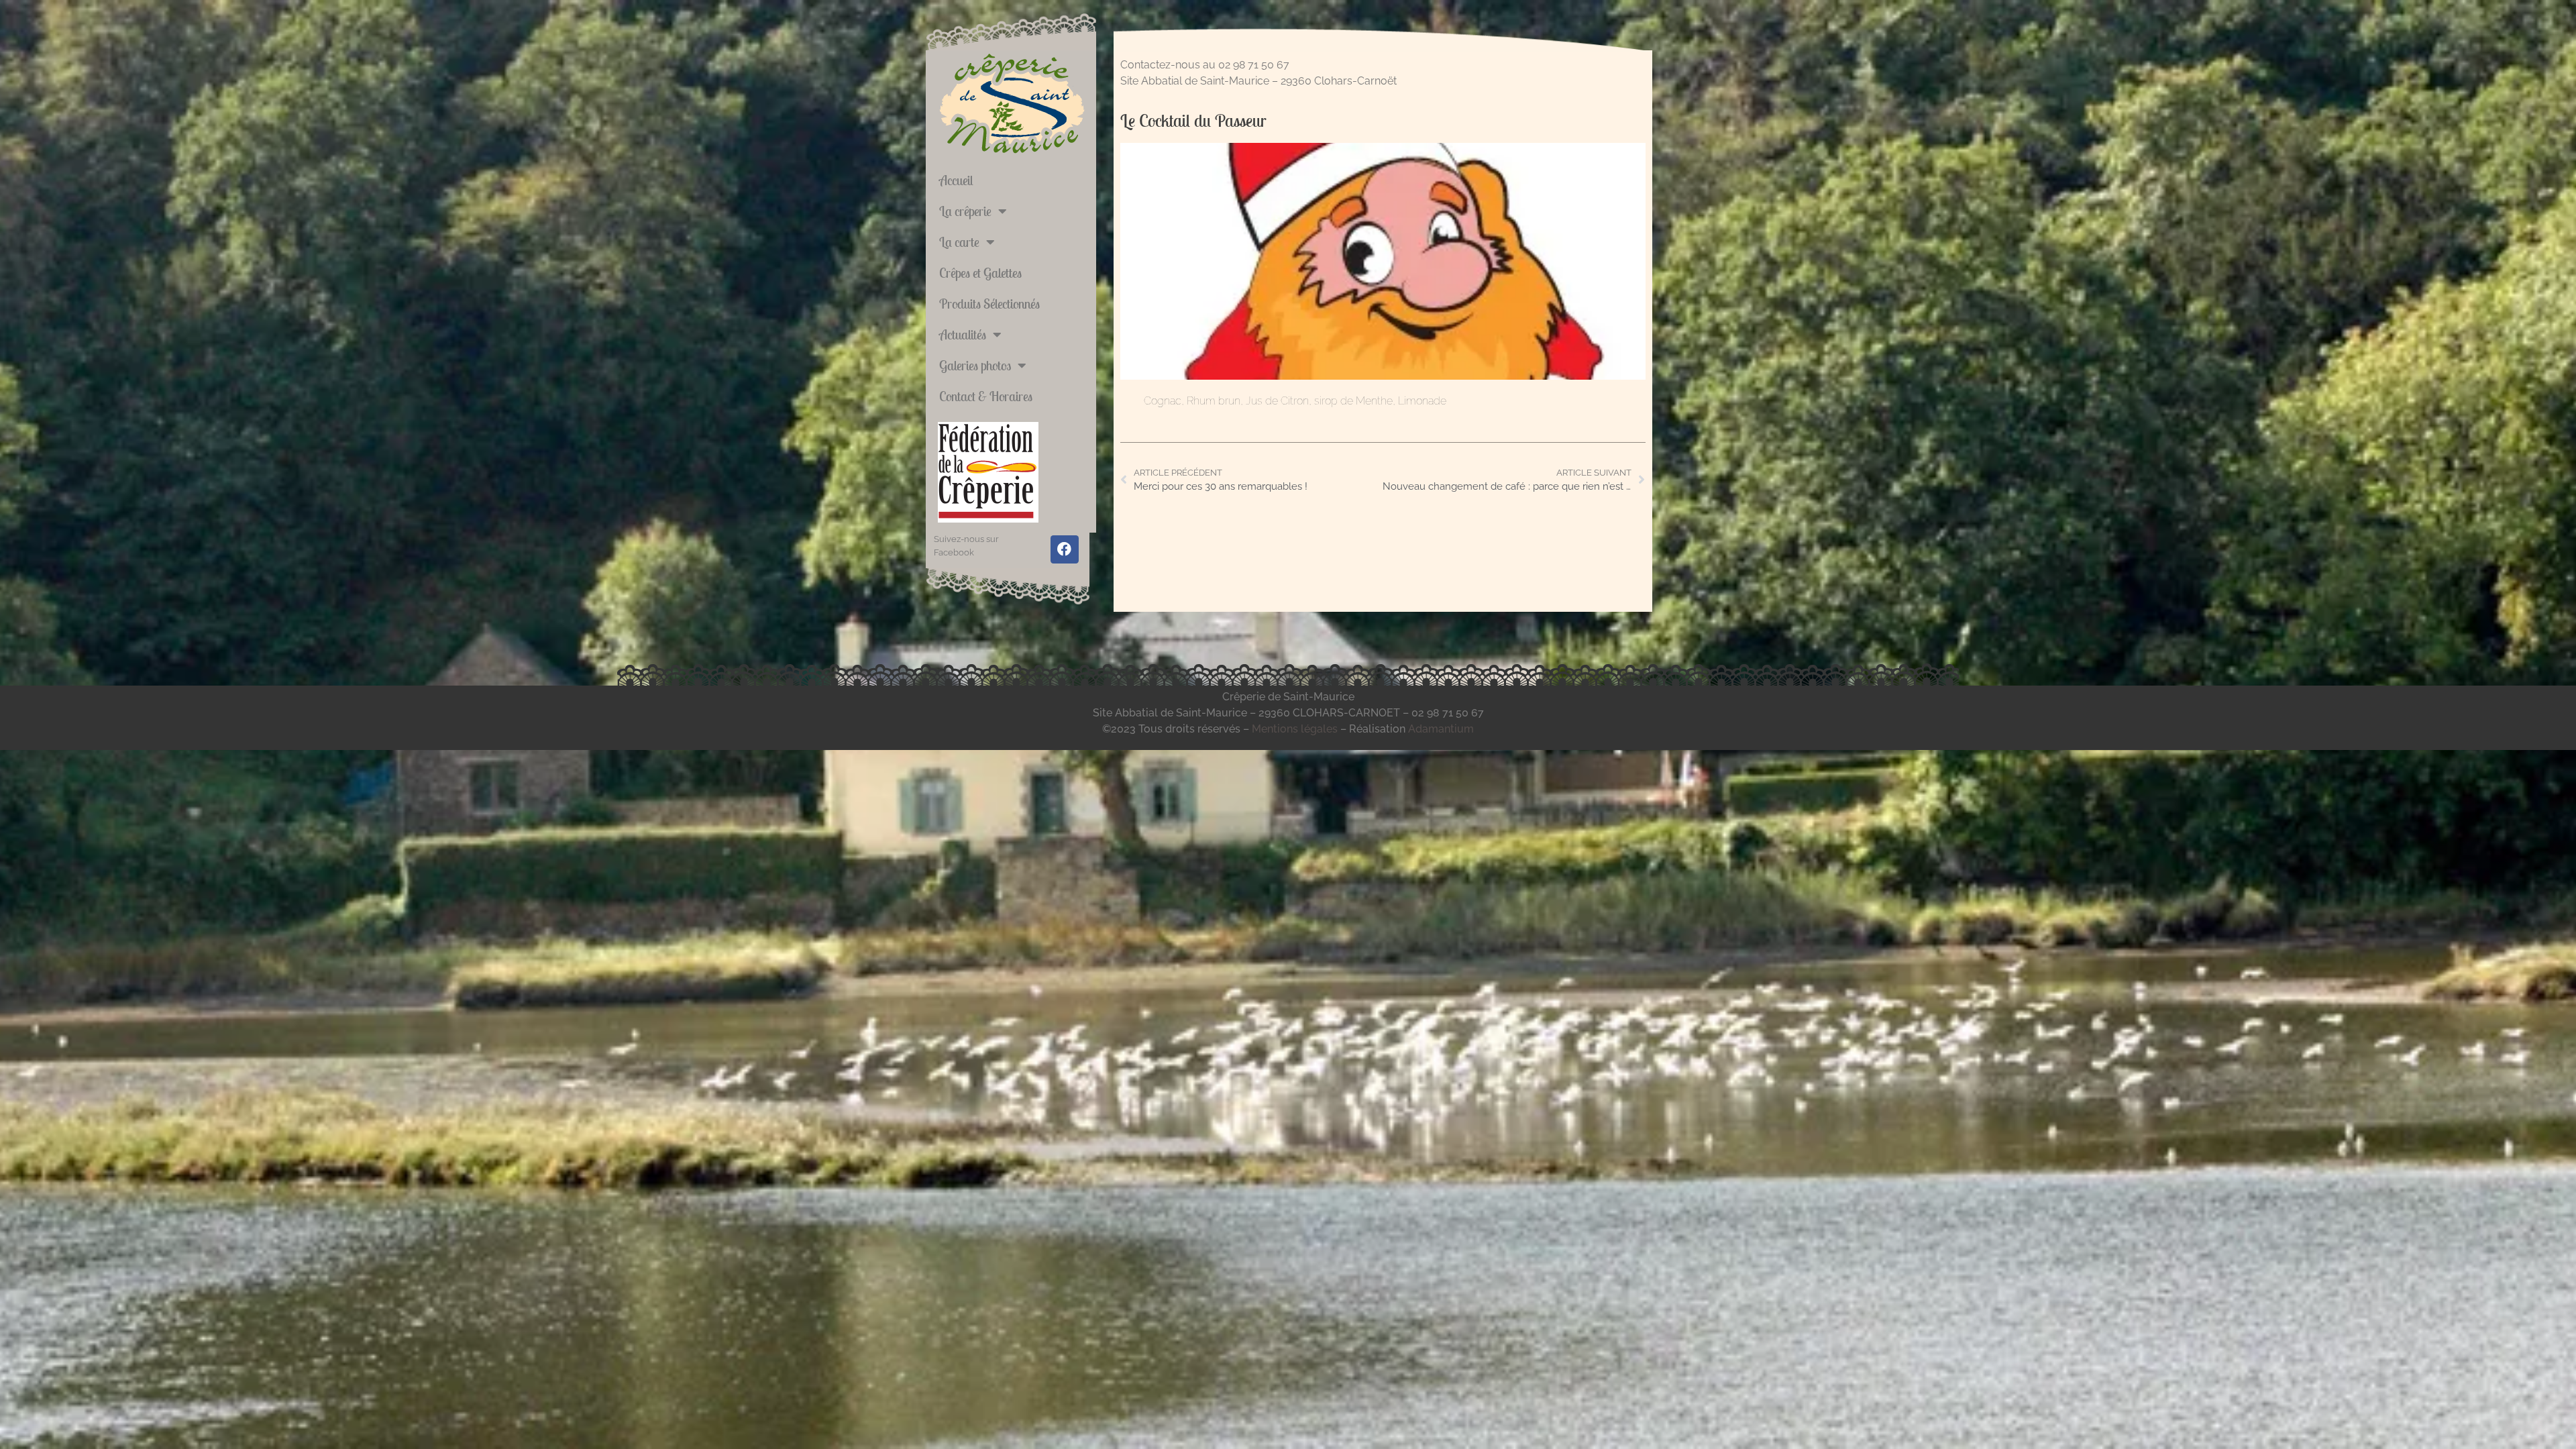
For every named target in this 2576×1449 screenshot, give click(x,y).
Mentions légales (1295, 729)
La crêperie (965, 211)
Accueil (956, 180)
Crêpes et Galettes (980, 273)
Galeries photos (975, 365)
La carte (959, 242)
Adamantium (1441, 729)
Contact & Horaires (986, 396)
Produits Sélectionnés (989, 304)
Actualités (963, 334)
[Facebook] (1065, 549)
